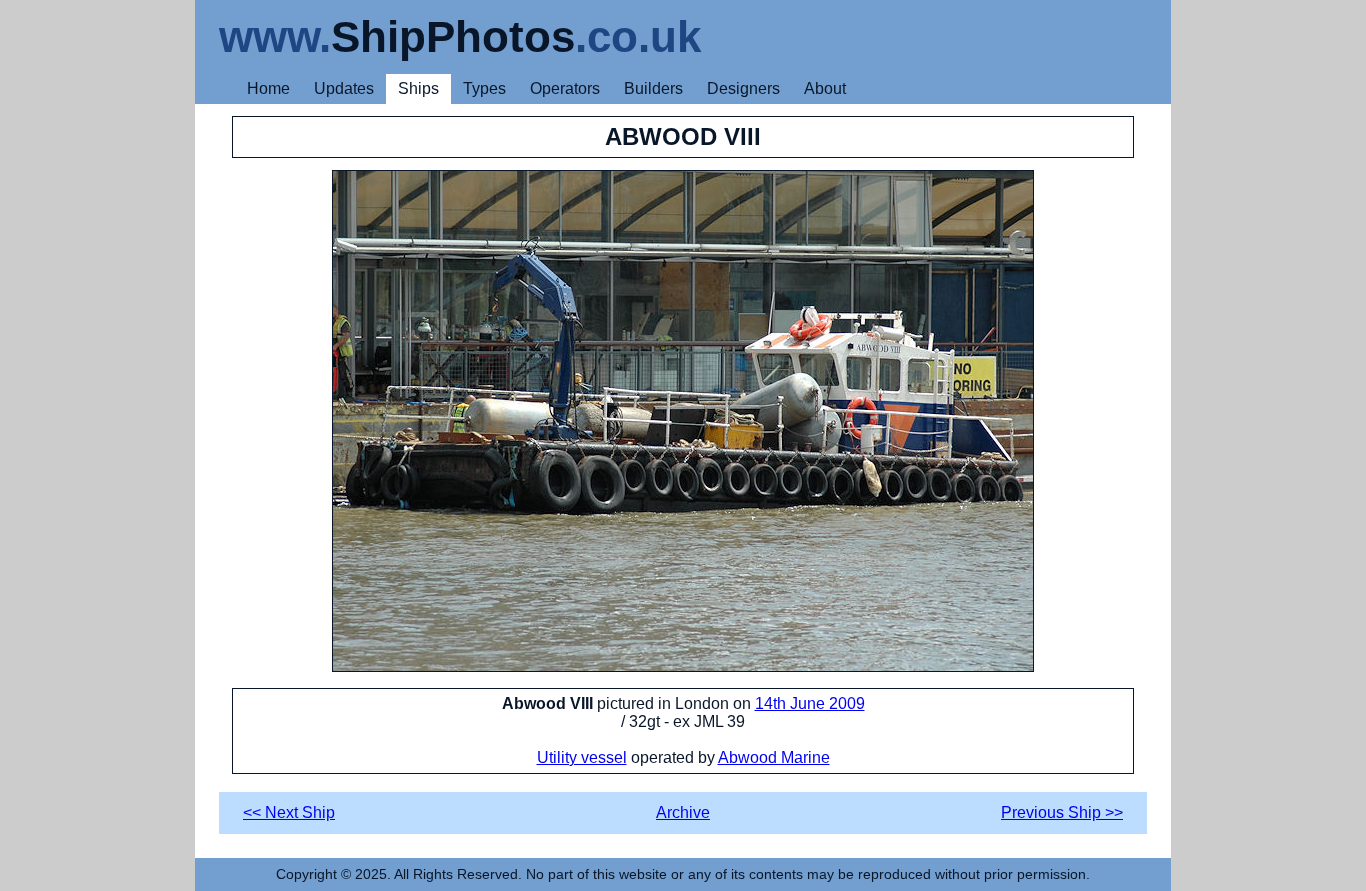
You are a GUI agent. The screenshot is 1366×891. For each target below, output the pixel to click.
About (825, 88)
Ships (418, 88)
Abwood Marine (774, 757)
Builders (653, 88)
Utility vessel (582, 757)
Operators (565, 88)
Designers (743, 88)
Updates (344, 88)
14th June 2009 (810, 703)
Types (484, 88)
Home (268, 88)
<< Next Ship (289, 812)
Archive (683, 812)
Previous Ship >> (1062, 812)
